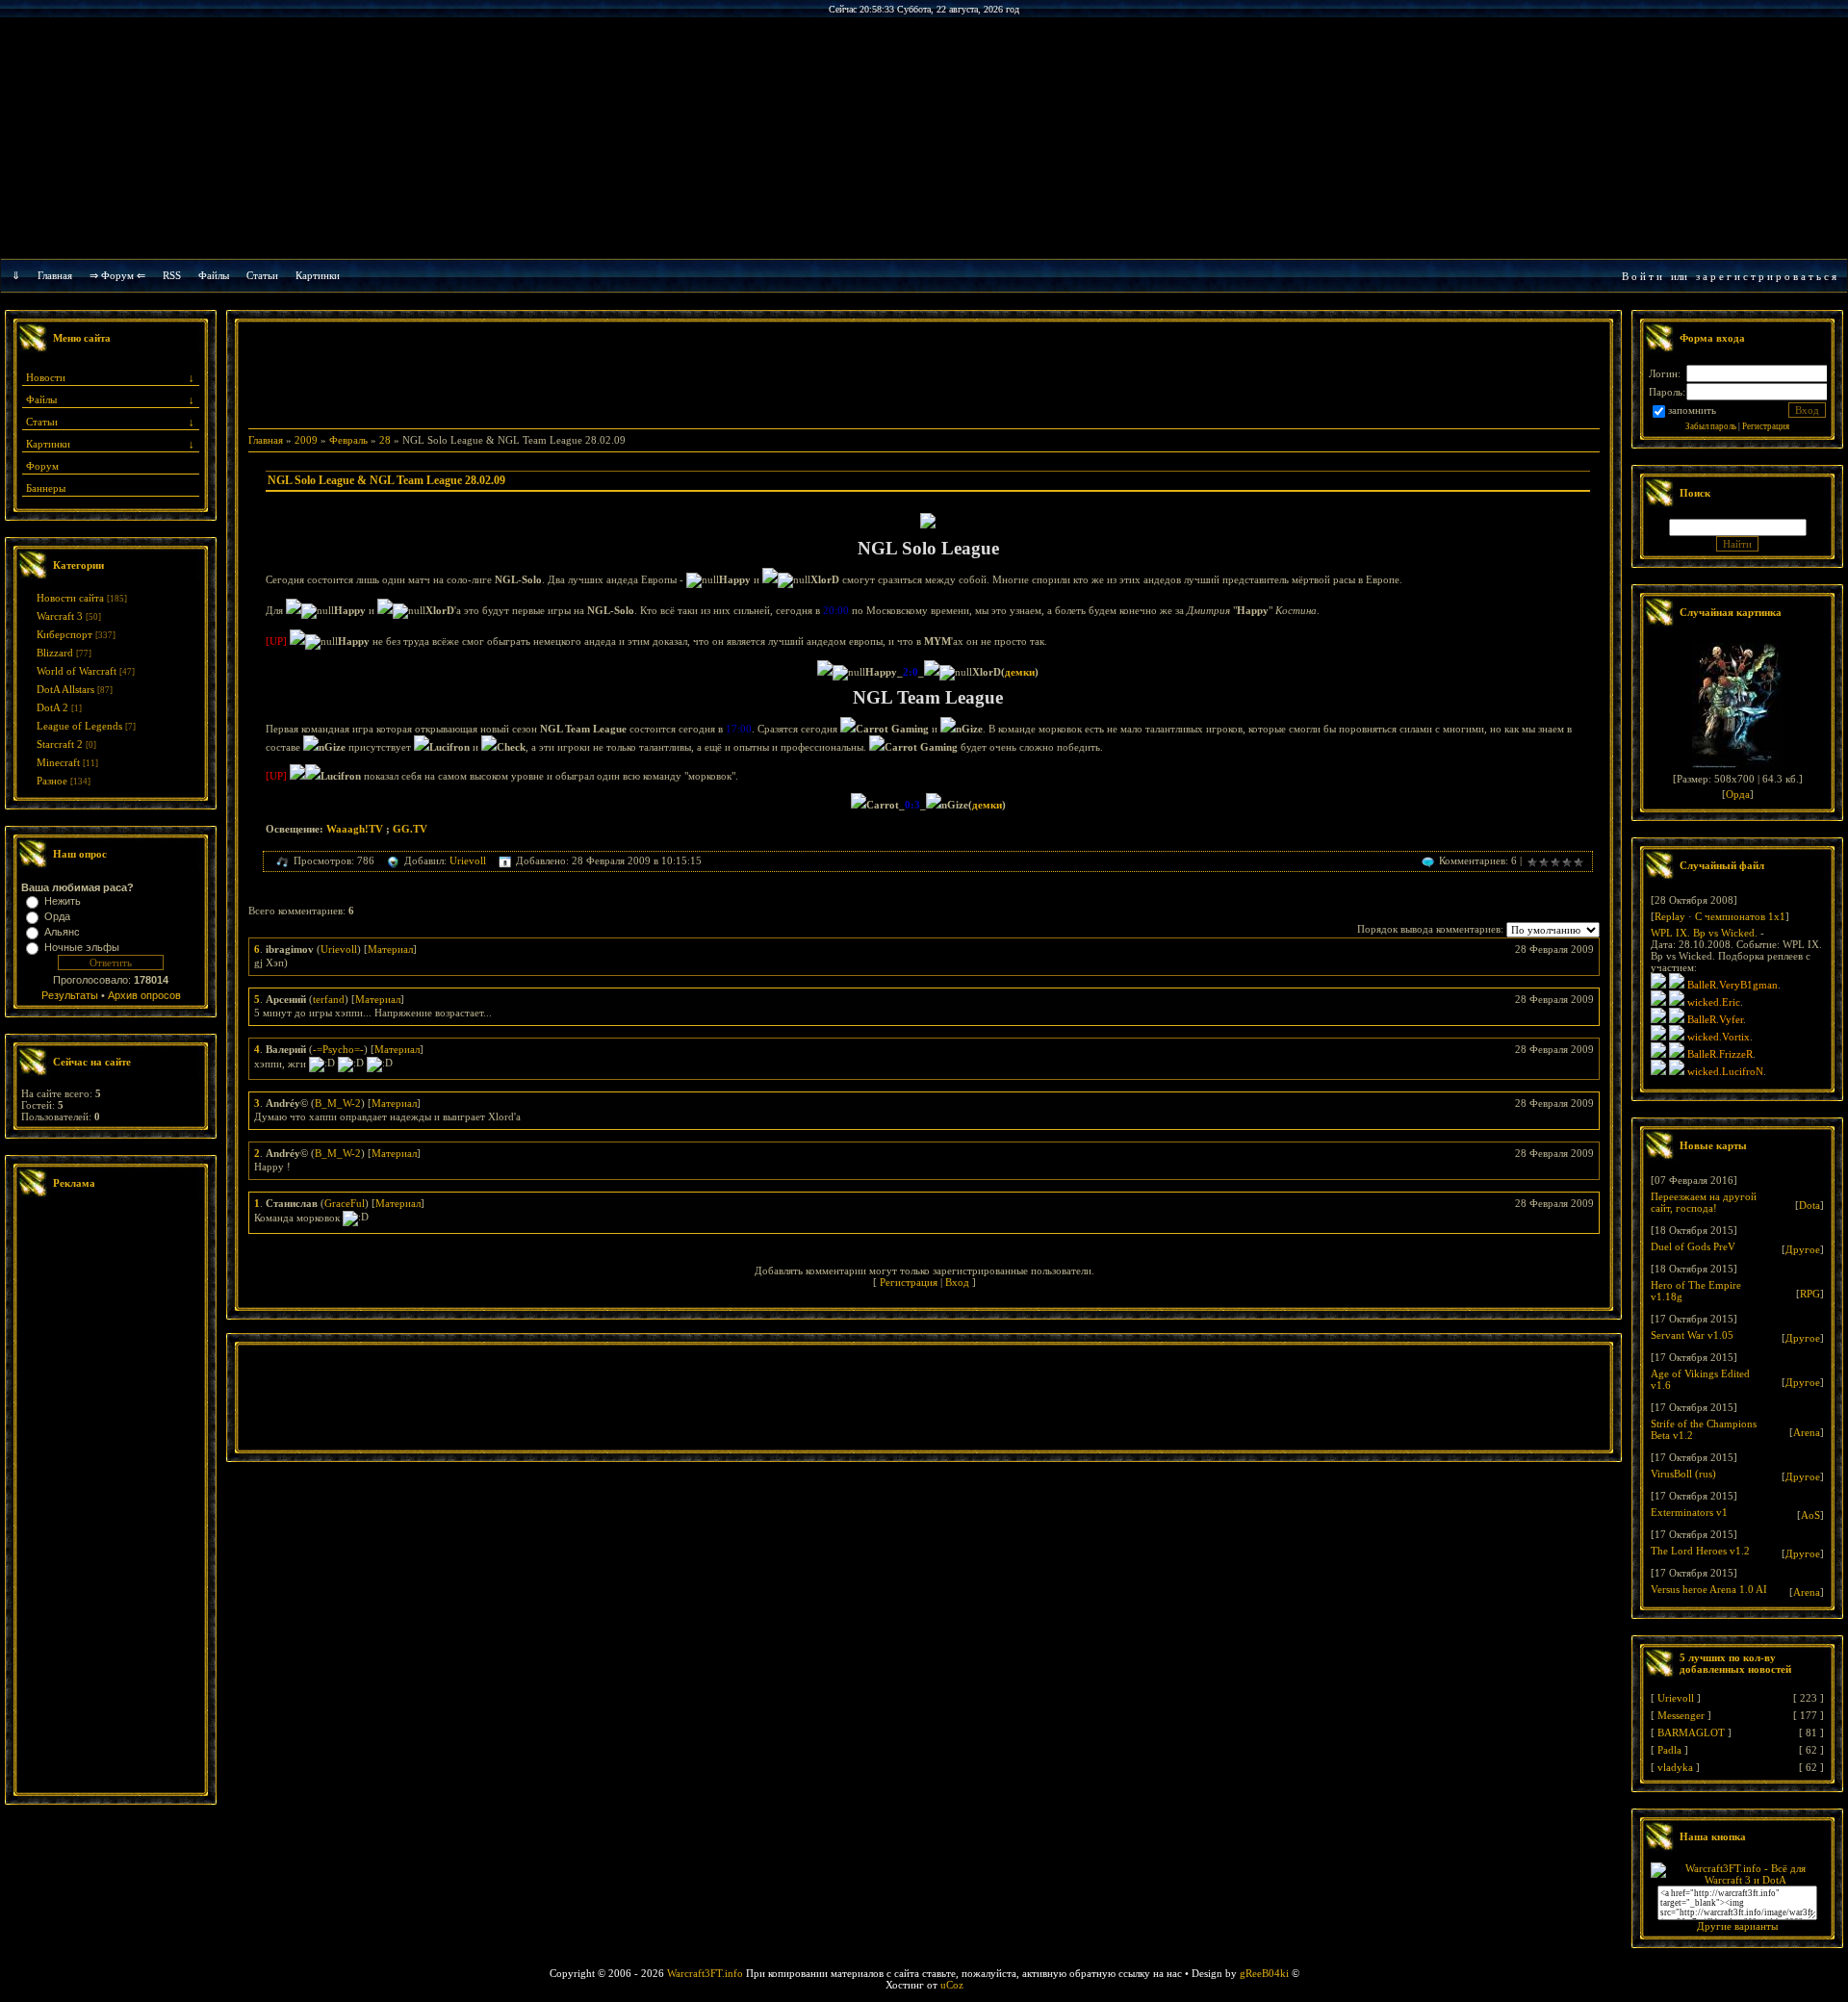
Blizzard (55, 653)
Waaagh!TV (355, 829)
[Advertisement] (111, 1498)
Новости (46, 377)
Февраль (348, 440)
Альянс (62, 932)
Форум (42, 466)
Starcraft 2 (60, 744)
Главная (55, 275)
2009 (306, 440)
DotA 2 (52, 707)
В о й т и (1642, 276)
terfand (329, 999)
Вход (957, 1282)
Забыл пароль (1711, 426)
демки (1020, 672)
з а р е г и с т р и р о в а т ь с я (1766, 276)
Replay (1670, 916)
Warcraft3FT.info (705, 1973)
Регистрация (909, 1282)
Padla (1669, 1750)
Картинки (318, 275)
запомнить (1692, 410)
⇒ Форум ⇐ (117, 275)
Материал (390, 949)
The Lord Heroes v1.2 (1700, 1551)
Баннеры (46, 488)
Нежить (63, 901)
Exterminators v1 (1689, 1512)
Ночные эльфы (82, 947)
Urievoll (468, 860)
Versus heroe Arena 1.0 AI (1709, 1589)
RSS (172, 275)
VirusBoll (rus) (1683, 1474)
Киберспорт (64, 634)
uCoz (952, 1985)
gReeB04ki (1264, 1973)
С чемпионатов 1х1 (1740, 916)
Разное (52, 781)
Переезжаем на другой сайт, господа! (1704, 1202)
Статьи (42, 422)
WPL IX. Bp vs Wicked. (1704, 933)
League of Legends (79, 726)
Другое (1803, 1249)
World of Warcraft (77, 671)
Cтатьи (262, 275)
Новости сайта (70, 598)
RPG (1810, 1294)
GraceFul (345, 1203)
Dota (1809, 1205)
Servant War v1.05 (1692, 1335)
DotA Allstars (65, 689)
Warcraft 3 (60, 616)
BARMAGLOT (1691, 1732)
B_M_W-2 (338, 1103)
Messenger (1681, 1715)
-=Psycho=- (338, 1049)
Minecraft (58, 762)
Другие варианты (1737, 1926)
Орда (57, 916)
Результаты (70, 995)
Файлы (214, 275)
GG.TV (410, 829)
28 (385, 440)
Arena (1807, 1432)
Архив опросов (144, 995)
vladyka (1675, 1767)
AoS (1810, 1515)
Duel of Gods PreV (1693, 1246)
